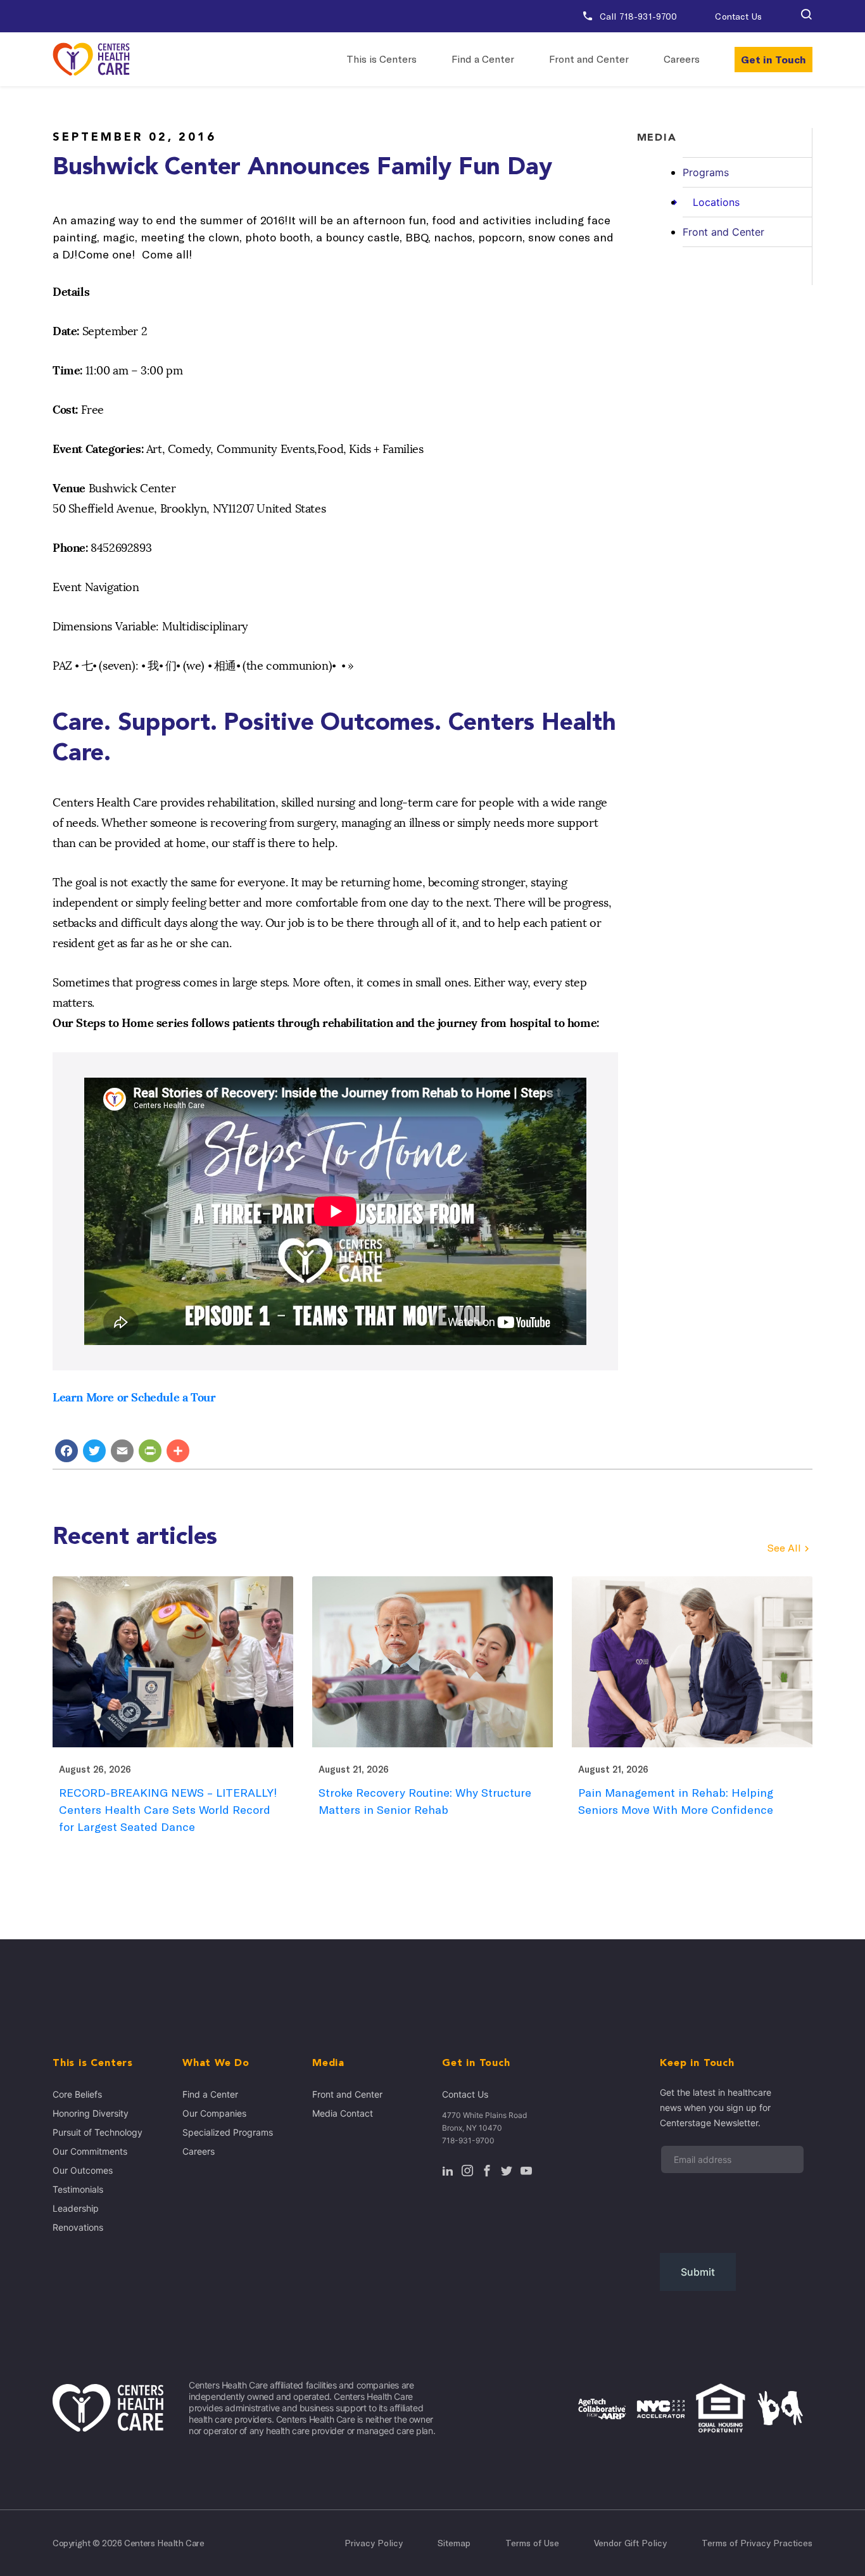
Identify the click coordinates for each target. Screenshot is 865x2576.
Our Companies (214, 2113)
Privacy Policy (374, 2543)
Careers (682, 59)
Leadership (76, 2208)
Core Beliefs (77, 2094)
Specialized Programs (228, 2132)
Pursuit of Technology (98, 2132)
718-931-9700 (468, 2140)
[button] (806, 16)
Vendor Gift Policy (630, 2543)
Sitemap (454, 2543)
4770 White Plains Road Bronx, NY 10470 (484, 2121)
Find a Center (483, 59)
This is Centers (382, 59)
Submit (698, 2272)
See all (784, 1548)
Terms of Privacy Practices (757, 2543)
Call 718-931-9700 (637, 16)
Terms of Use (532, 2543)
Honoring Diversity (91, 2113)
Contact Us (738, 16)
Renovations (78, 2227)
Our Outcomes (83, 2170)
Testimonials (78, 2189)
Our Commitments (90, 2151)
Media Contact (343, 2113)
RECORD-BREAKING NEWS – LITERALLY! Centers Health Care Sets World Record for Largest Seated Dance (168, 1810)
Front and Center (589, 59)
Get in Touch (773, 60)
